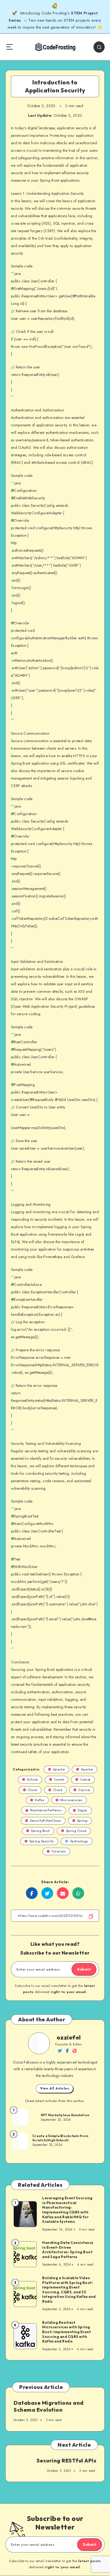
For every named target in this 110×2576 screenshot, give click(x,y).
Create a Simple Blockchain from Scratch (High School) (60, 2138)
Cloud (32, 1790)
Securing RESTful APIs (67, 2460)
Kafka (40, 1800)
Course (84, 1790)
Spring (82, 1821)
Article (32, 1779)
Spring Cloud (76, 1831)
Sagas (83, 1810)
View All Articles (55, 2088)
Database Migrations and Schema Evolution (49, 2406)
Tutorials (59, 1851)
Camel (59, 1779)
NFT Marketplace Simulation (65, 2115)
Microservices (72, 1800)
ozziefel (69, 2037)
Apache (59, 1769)
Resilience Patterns (46, 1810)
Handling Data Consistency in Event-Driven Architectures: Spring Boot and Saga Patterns (68, 2250)
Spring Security (42, 1841)
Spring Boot (40, 1831)
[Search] (99, 47)
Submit (84, 1969)
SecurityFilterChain (46, 1821)
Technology (79, 1841)
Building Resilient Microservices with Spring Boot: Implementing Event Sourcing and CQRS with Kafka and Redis (66, 2332)
